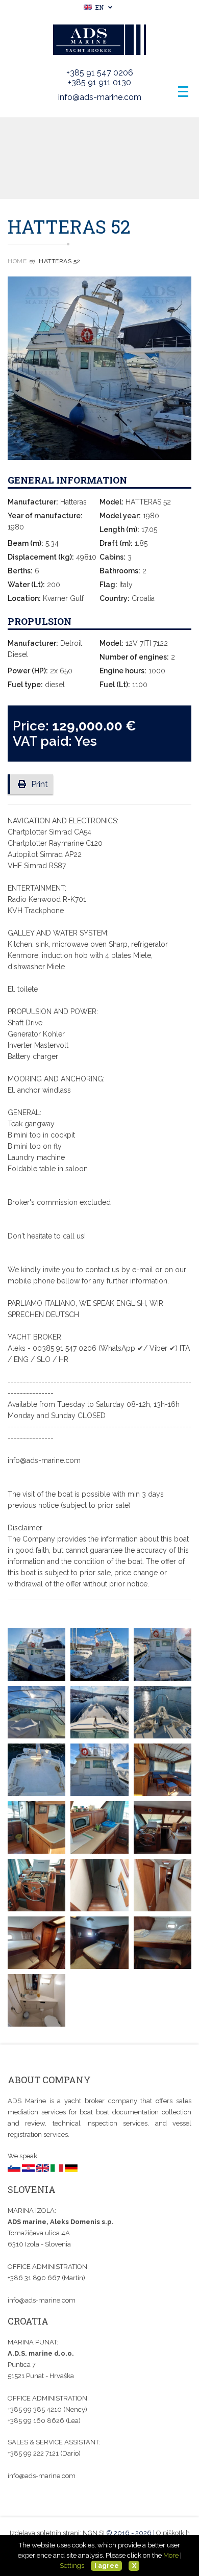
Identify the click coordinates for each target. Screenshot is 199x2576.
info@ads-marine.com (100, 97)
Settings (72, 2566)
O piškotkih (173, 2533)
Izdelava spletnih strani (45, 2533)
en (98, 7)
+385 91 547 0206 (100, 73)
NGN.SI (94, 2533)
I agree (107, 2566)
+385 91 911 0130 (99, 82)
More (171, 2555)
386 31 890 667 (35, 2278)
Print (40, 784)
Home (17, 261)
